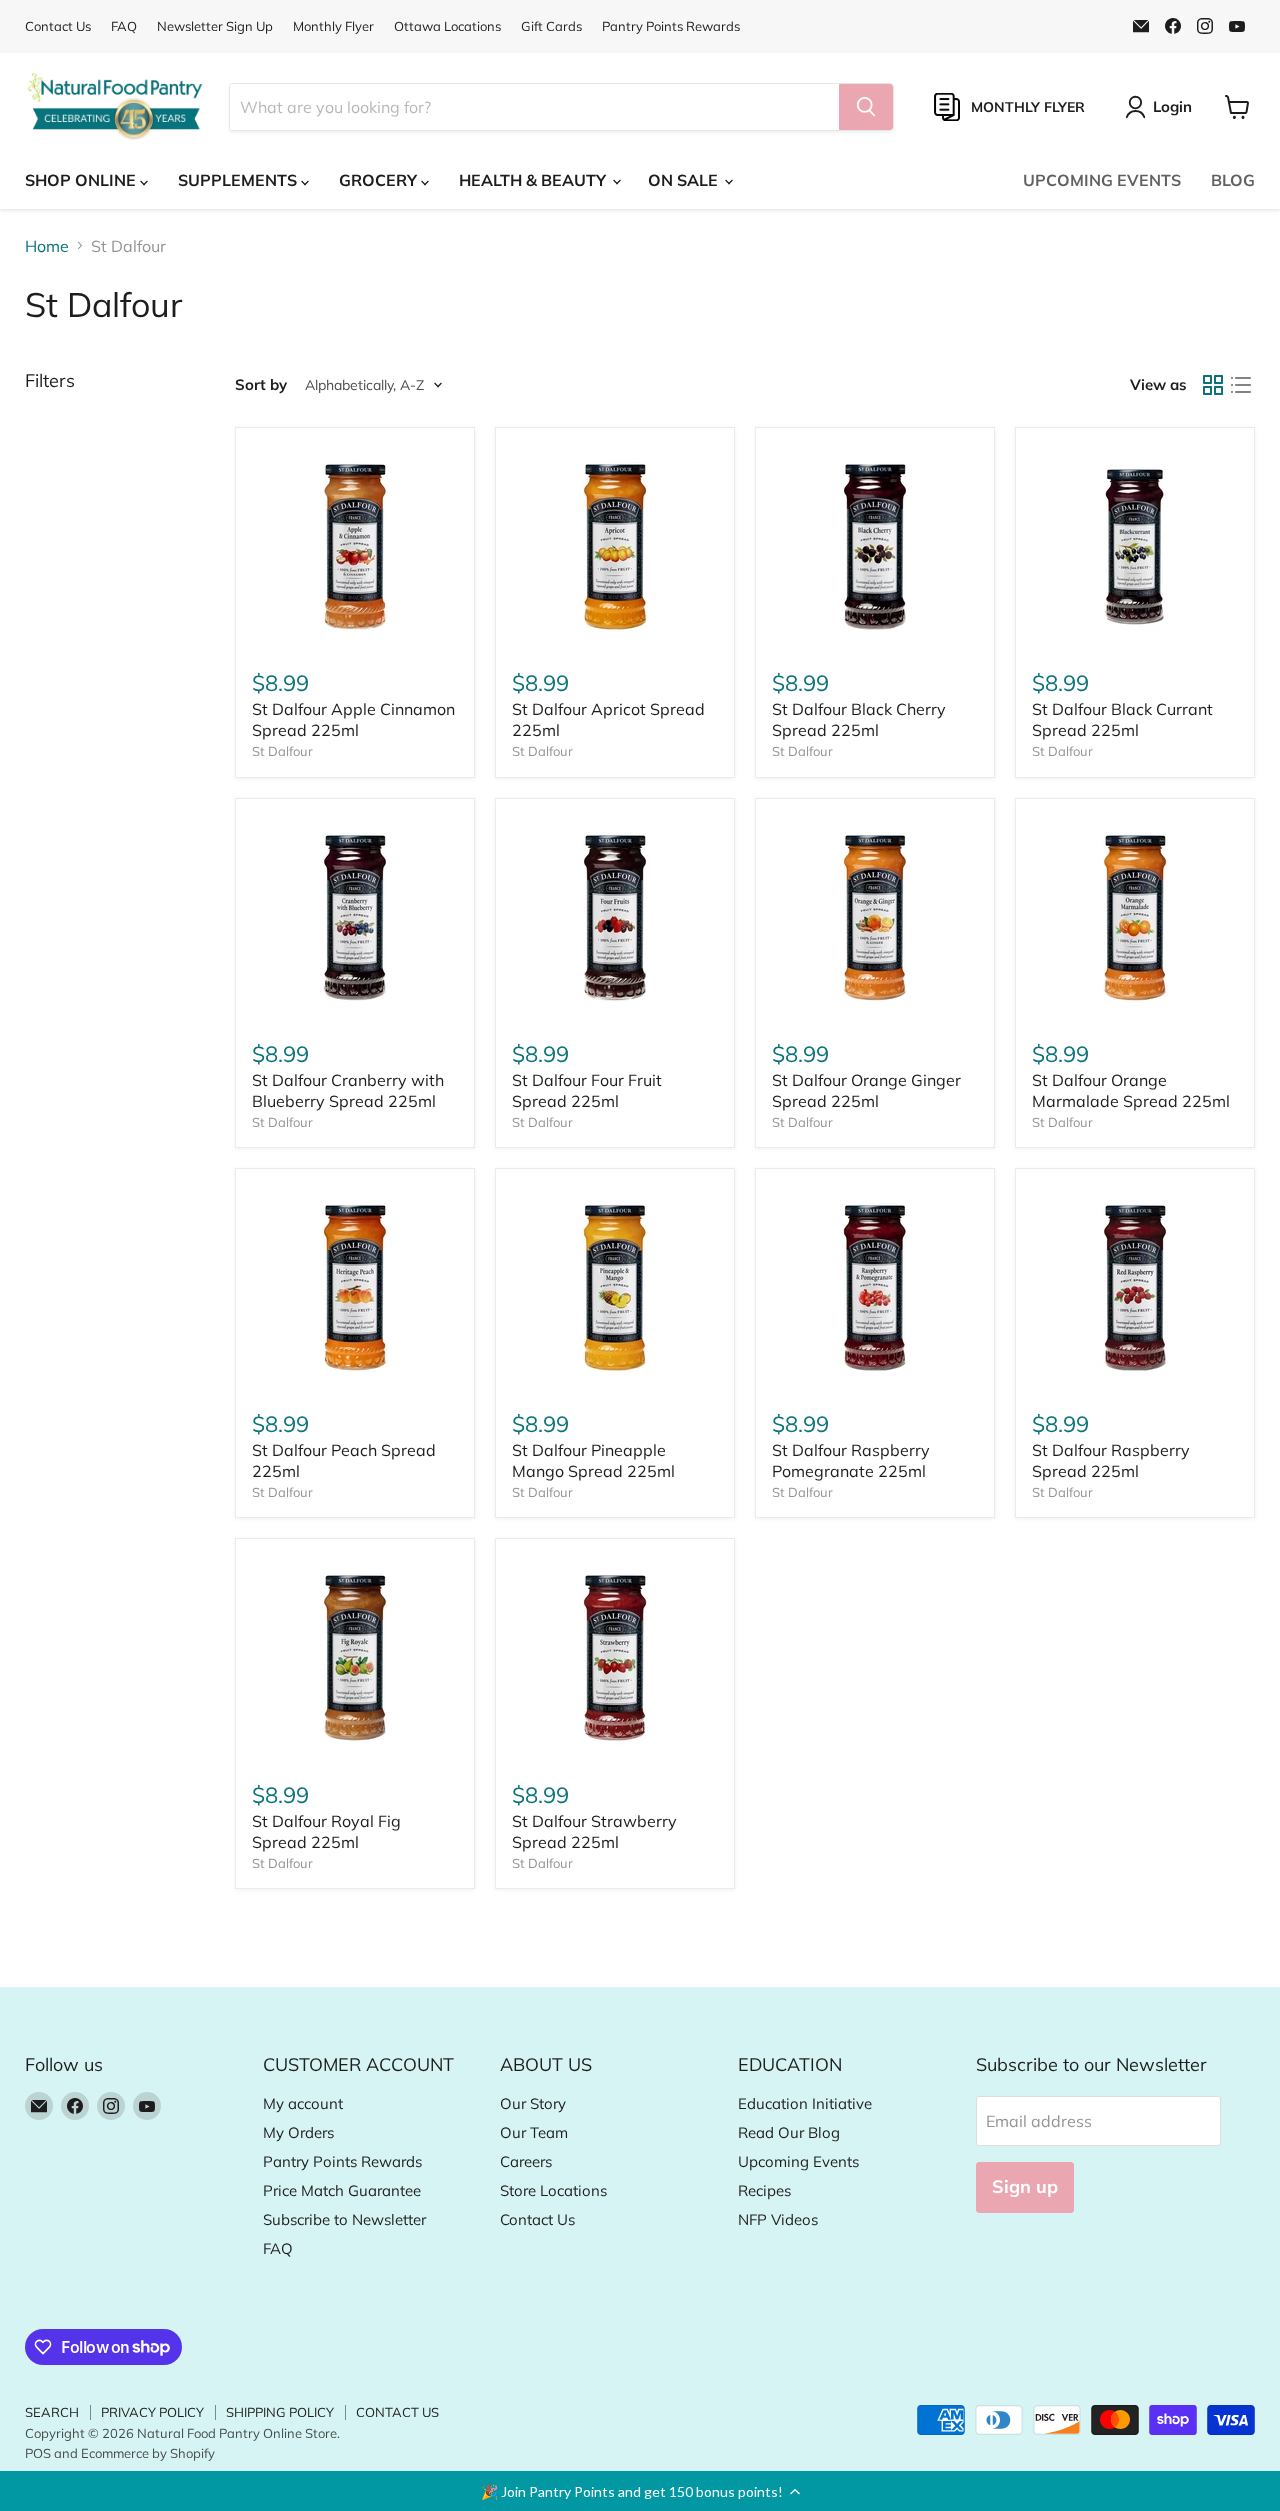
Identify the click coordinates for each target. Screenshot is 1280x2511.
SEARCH (52, 2412)
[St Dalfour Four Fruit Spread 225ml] (615, 918)
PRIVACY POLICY (152, 2412)
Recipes (764, 2190)
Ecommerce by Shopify (148, 2453)
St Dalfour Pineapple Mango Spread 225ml (593, 1460)
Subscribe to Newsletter (344, 2219)
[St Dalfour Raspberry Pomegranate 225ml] (875, 1288)
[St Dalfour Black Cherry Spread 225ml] (875, 547)
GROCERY (380, 180)
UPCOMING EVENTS (1102, 180)
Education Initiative (805, 2103)
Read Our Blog (789, 2132)
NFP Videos (778, 2219)
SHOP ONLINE (82, 180)
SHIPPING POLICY (280, 2412)
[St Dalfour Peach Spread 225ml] (355, 1288)
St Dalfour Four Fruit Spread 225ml (587, 1090)
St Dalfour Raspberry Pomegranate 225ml (851, 1460)
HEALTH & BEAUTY (534, 180)
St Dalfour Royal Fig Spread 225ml (326, 1831)
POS (38, 2453)
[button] (640, 2491)
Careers (526, 2161)
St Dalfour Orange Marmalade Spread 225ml (1131, 1090)
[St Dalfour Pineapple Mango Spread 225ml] (615, 1288)
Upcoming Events (798, 2161)
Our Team (534, 2132)
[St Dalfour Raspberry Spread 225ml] (1135, 1288)
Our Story (533, 2103)
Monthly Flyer (333, 26)
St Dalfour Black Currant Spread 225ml (1122, 719)
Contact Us (58, 26)
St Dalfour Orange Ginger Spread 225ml (866, 1090)
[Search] (866, 107)
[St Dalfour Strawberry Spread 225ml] (615, 1658)
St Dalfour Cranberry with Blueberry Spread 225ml (348, 1090)
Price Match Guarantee (342, 2190)
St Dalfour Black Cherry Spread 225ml (859, 719)
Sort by (261, 384)
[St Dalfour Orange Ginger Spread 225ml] (875, 918)
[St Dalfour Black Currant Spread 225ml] (1135, 547)
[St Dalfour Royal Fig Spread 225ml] (355, 1658)
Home (47, 246)
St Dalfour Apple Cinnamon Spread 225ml (353, 719)
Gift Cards (551, 26)
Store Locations (553, 2190)
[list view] (1241, 385)
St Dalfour (282, 751)
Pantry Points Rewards (671, 26)
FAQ (124, 26)
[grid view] (1213, 385)
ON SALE (685, 180)
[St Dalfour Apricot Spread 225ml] (615, 547)
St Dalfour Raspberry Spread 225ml (1111, 1460)
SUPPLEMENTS (239, 180)
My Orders (298, 2132)
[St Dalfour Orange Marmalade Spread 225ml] (1135, 918)
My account (303, 2103)
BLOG (1233, 180)
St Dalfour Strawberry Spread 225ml (594, 1831)
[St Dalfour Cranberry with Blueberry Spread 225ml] (355, 918)
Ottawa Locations (447, 26)
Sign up (1025, 2186)
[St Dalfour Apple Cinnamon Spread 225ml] (355, 547)
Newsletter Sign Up (215, 26)
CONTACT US (397, 2412)
